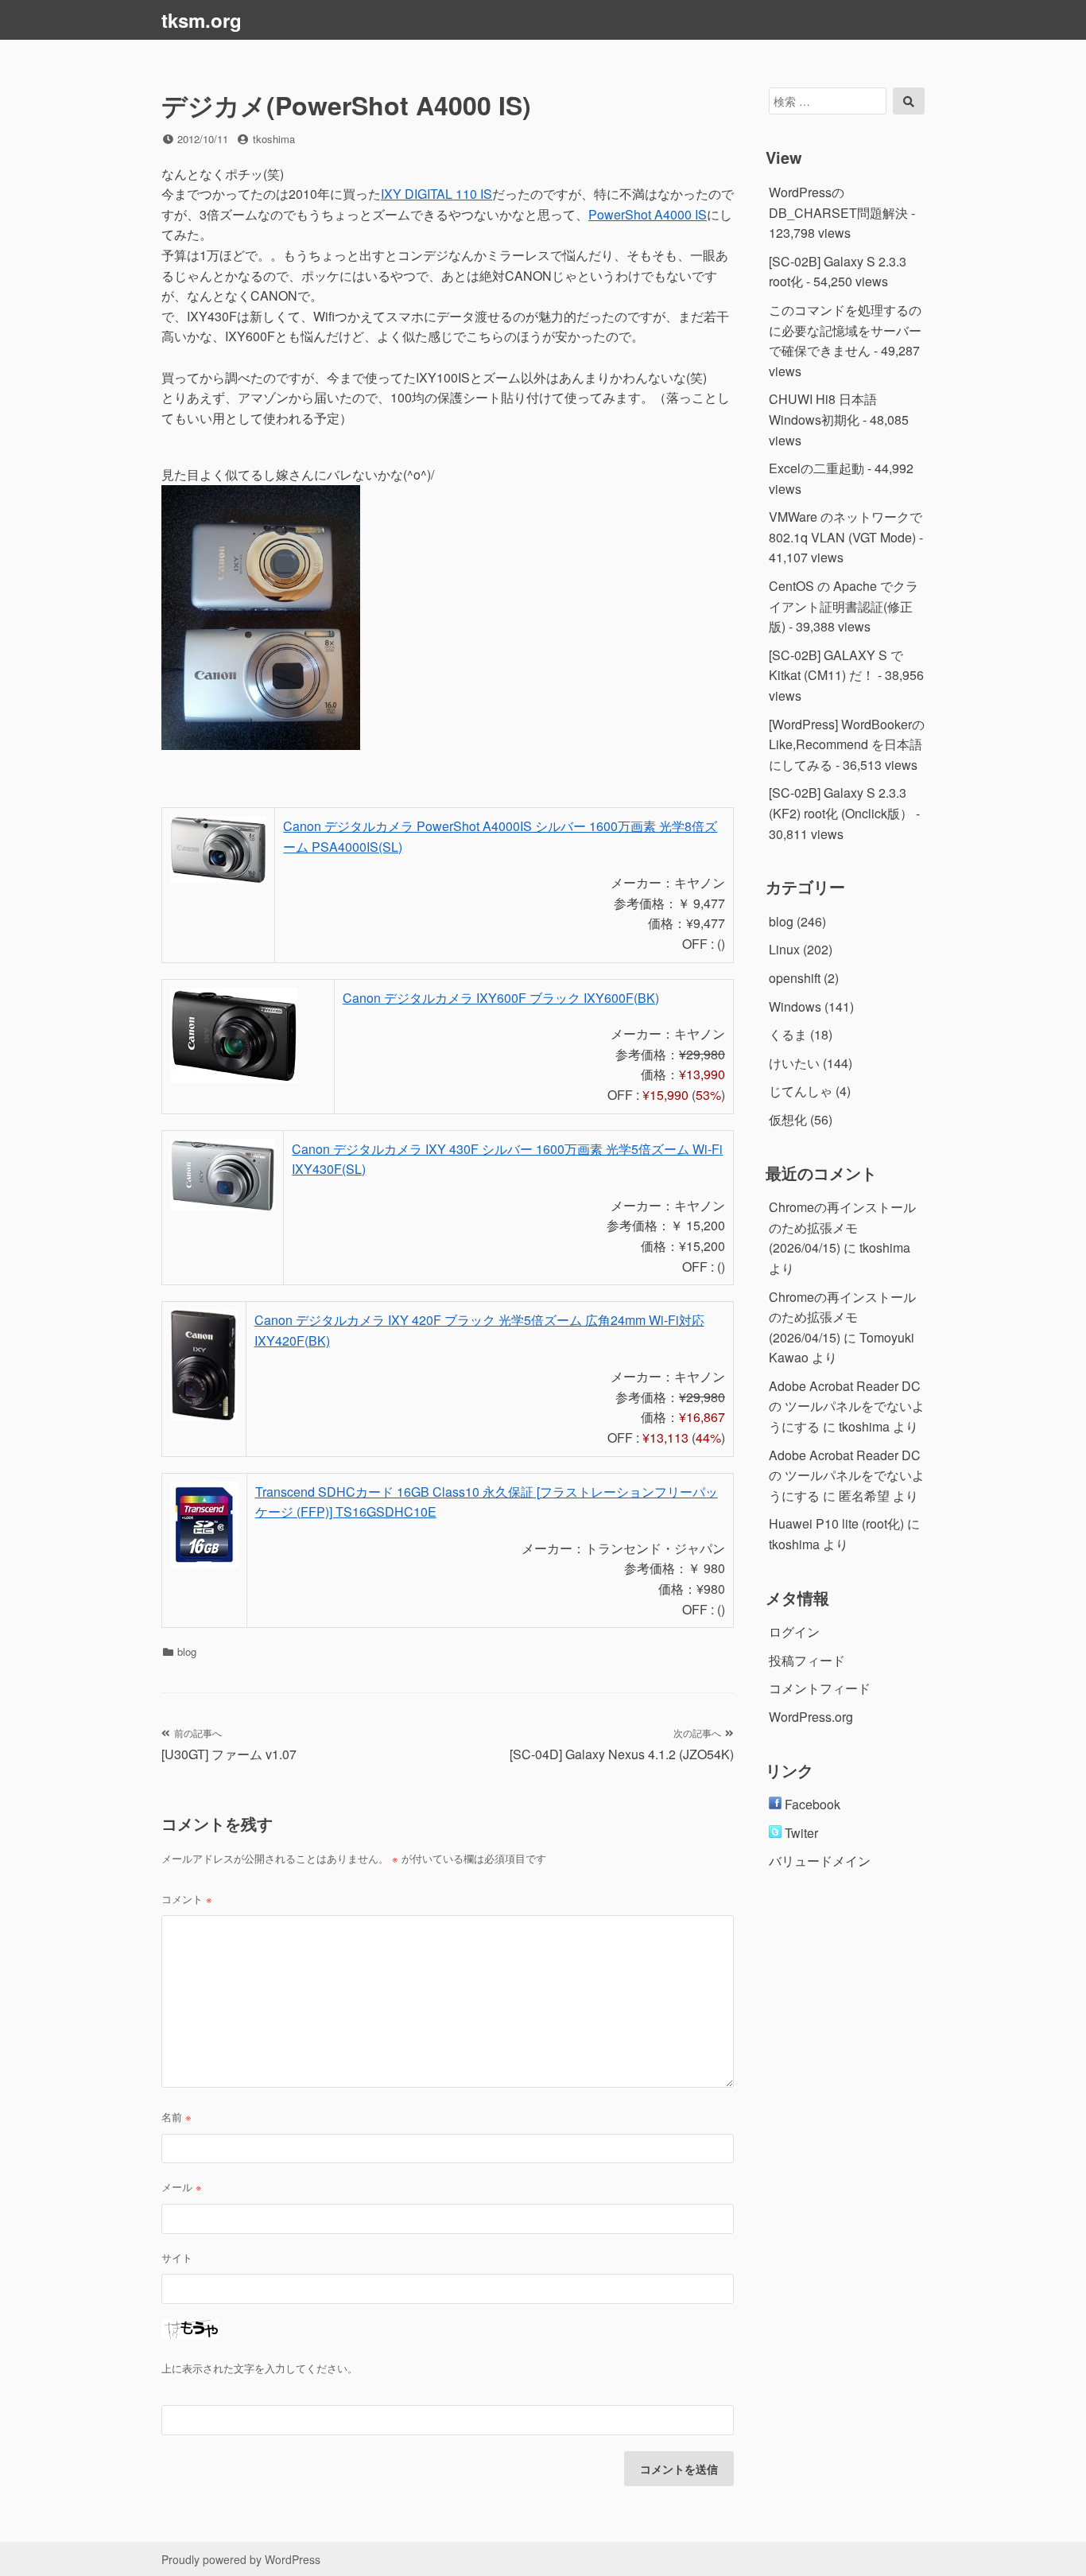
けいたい (794, 1063)
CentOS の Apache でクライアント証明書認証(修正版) (844, 606)
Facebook (811, 1804)
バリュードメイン (820, 1861)
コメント (187, 1899)
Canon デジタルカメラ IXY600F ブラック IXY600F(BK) (501, 998)
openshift (795, 978)
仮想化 (788, 1119)
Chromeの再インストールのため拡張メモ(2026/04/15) (842, 1227)
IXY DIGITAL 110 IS (436, 194)
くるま (788, 1034)
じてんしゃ (801, 1091)
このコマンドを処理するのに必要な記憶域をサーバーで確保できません (845, 330)
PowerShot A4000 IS (648, 214)
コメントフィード (820, 1688)
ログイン (794, 1632)
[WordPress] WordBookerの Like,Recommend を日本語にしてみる (847, 744)
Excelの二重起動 (816, 468)
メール (182, 2187)
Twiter (800, 1833)
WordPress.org (811, 1717)
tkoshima (274, 139)
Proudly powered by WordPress (241, 2559)
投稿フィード (807, 1660)
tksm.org (202, 20)
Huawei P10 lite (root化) (836, 1523)
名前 (176, 2117)
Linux (784, 949)
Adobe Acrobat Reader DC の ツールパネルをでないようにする (847, 1406)
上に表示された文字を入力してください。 (260, 2368)
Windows (795, 1006)
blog (187, 1651)
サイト (177, 2257)
